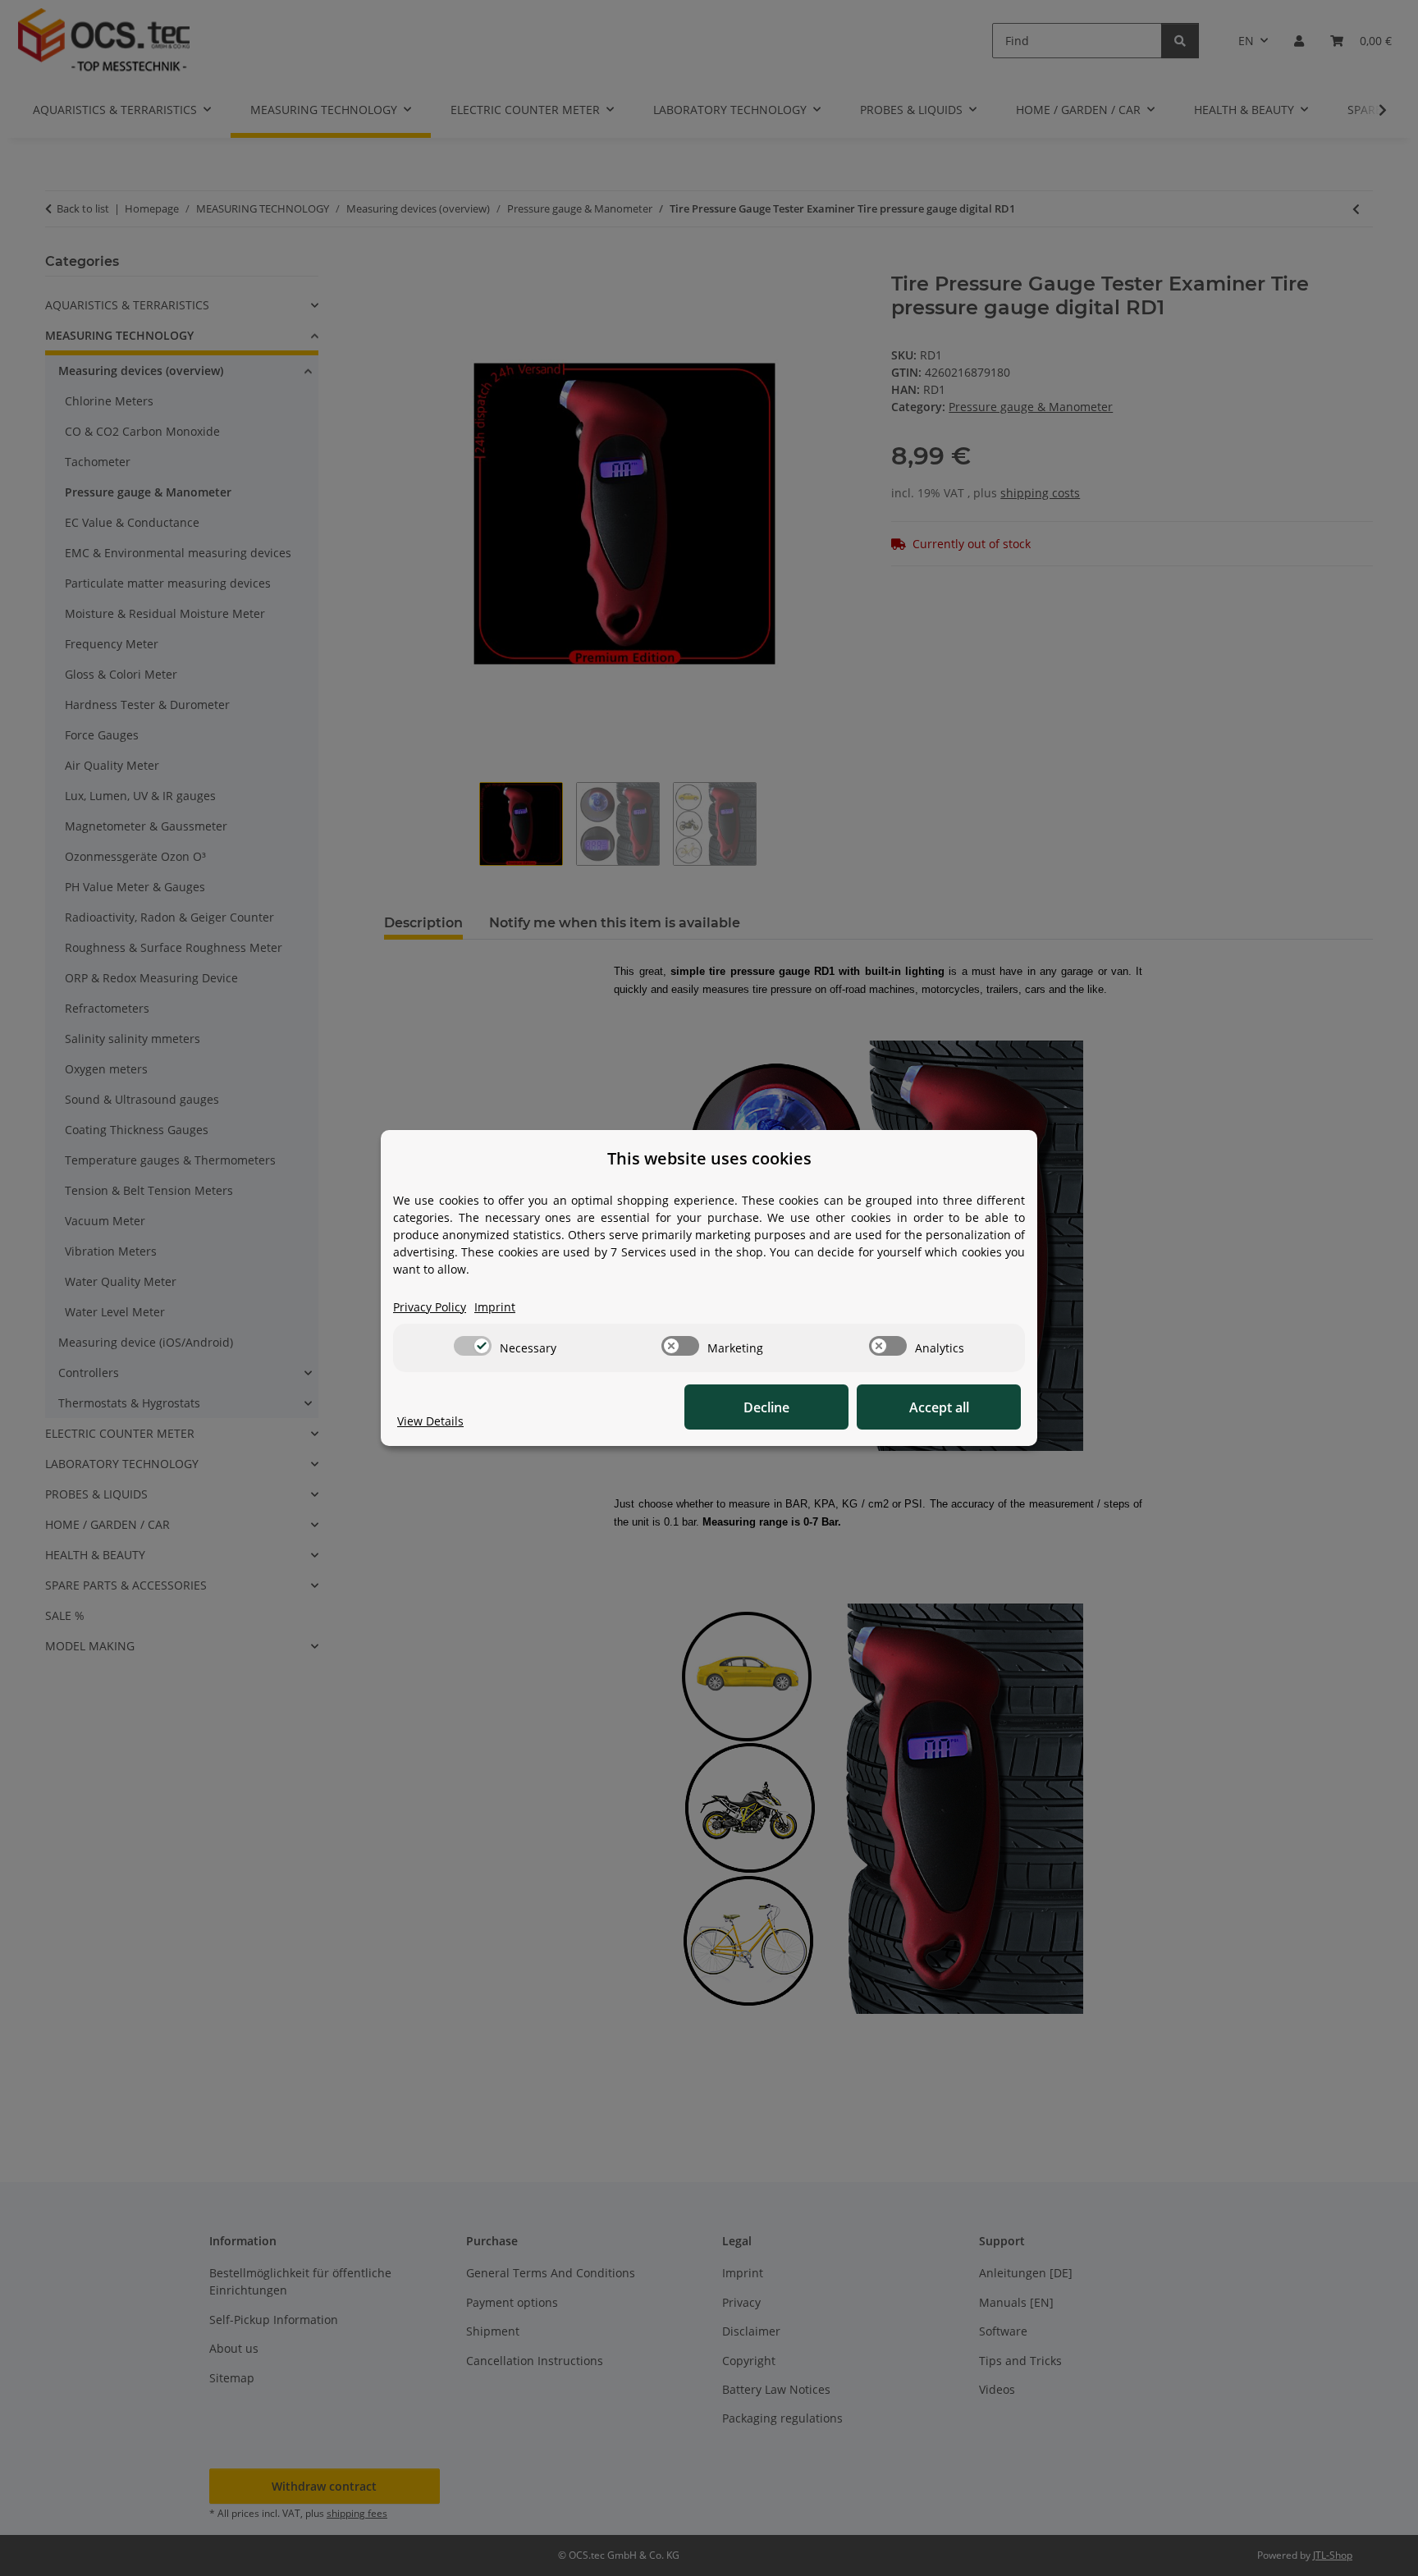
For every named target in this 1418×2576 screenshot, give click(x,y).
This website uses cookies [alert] (709, 1158)
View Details (430, 1421)
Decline (766, 1407)
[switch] (473, 1346)
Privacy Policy (430, 1307)
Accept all (939, 1407)
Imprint (495, 1307)
